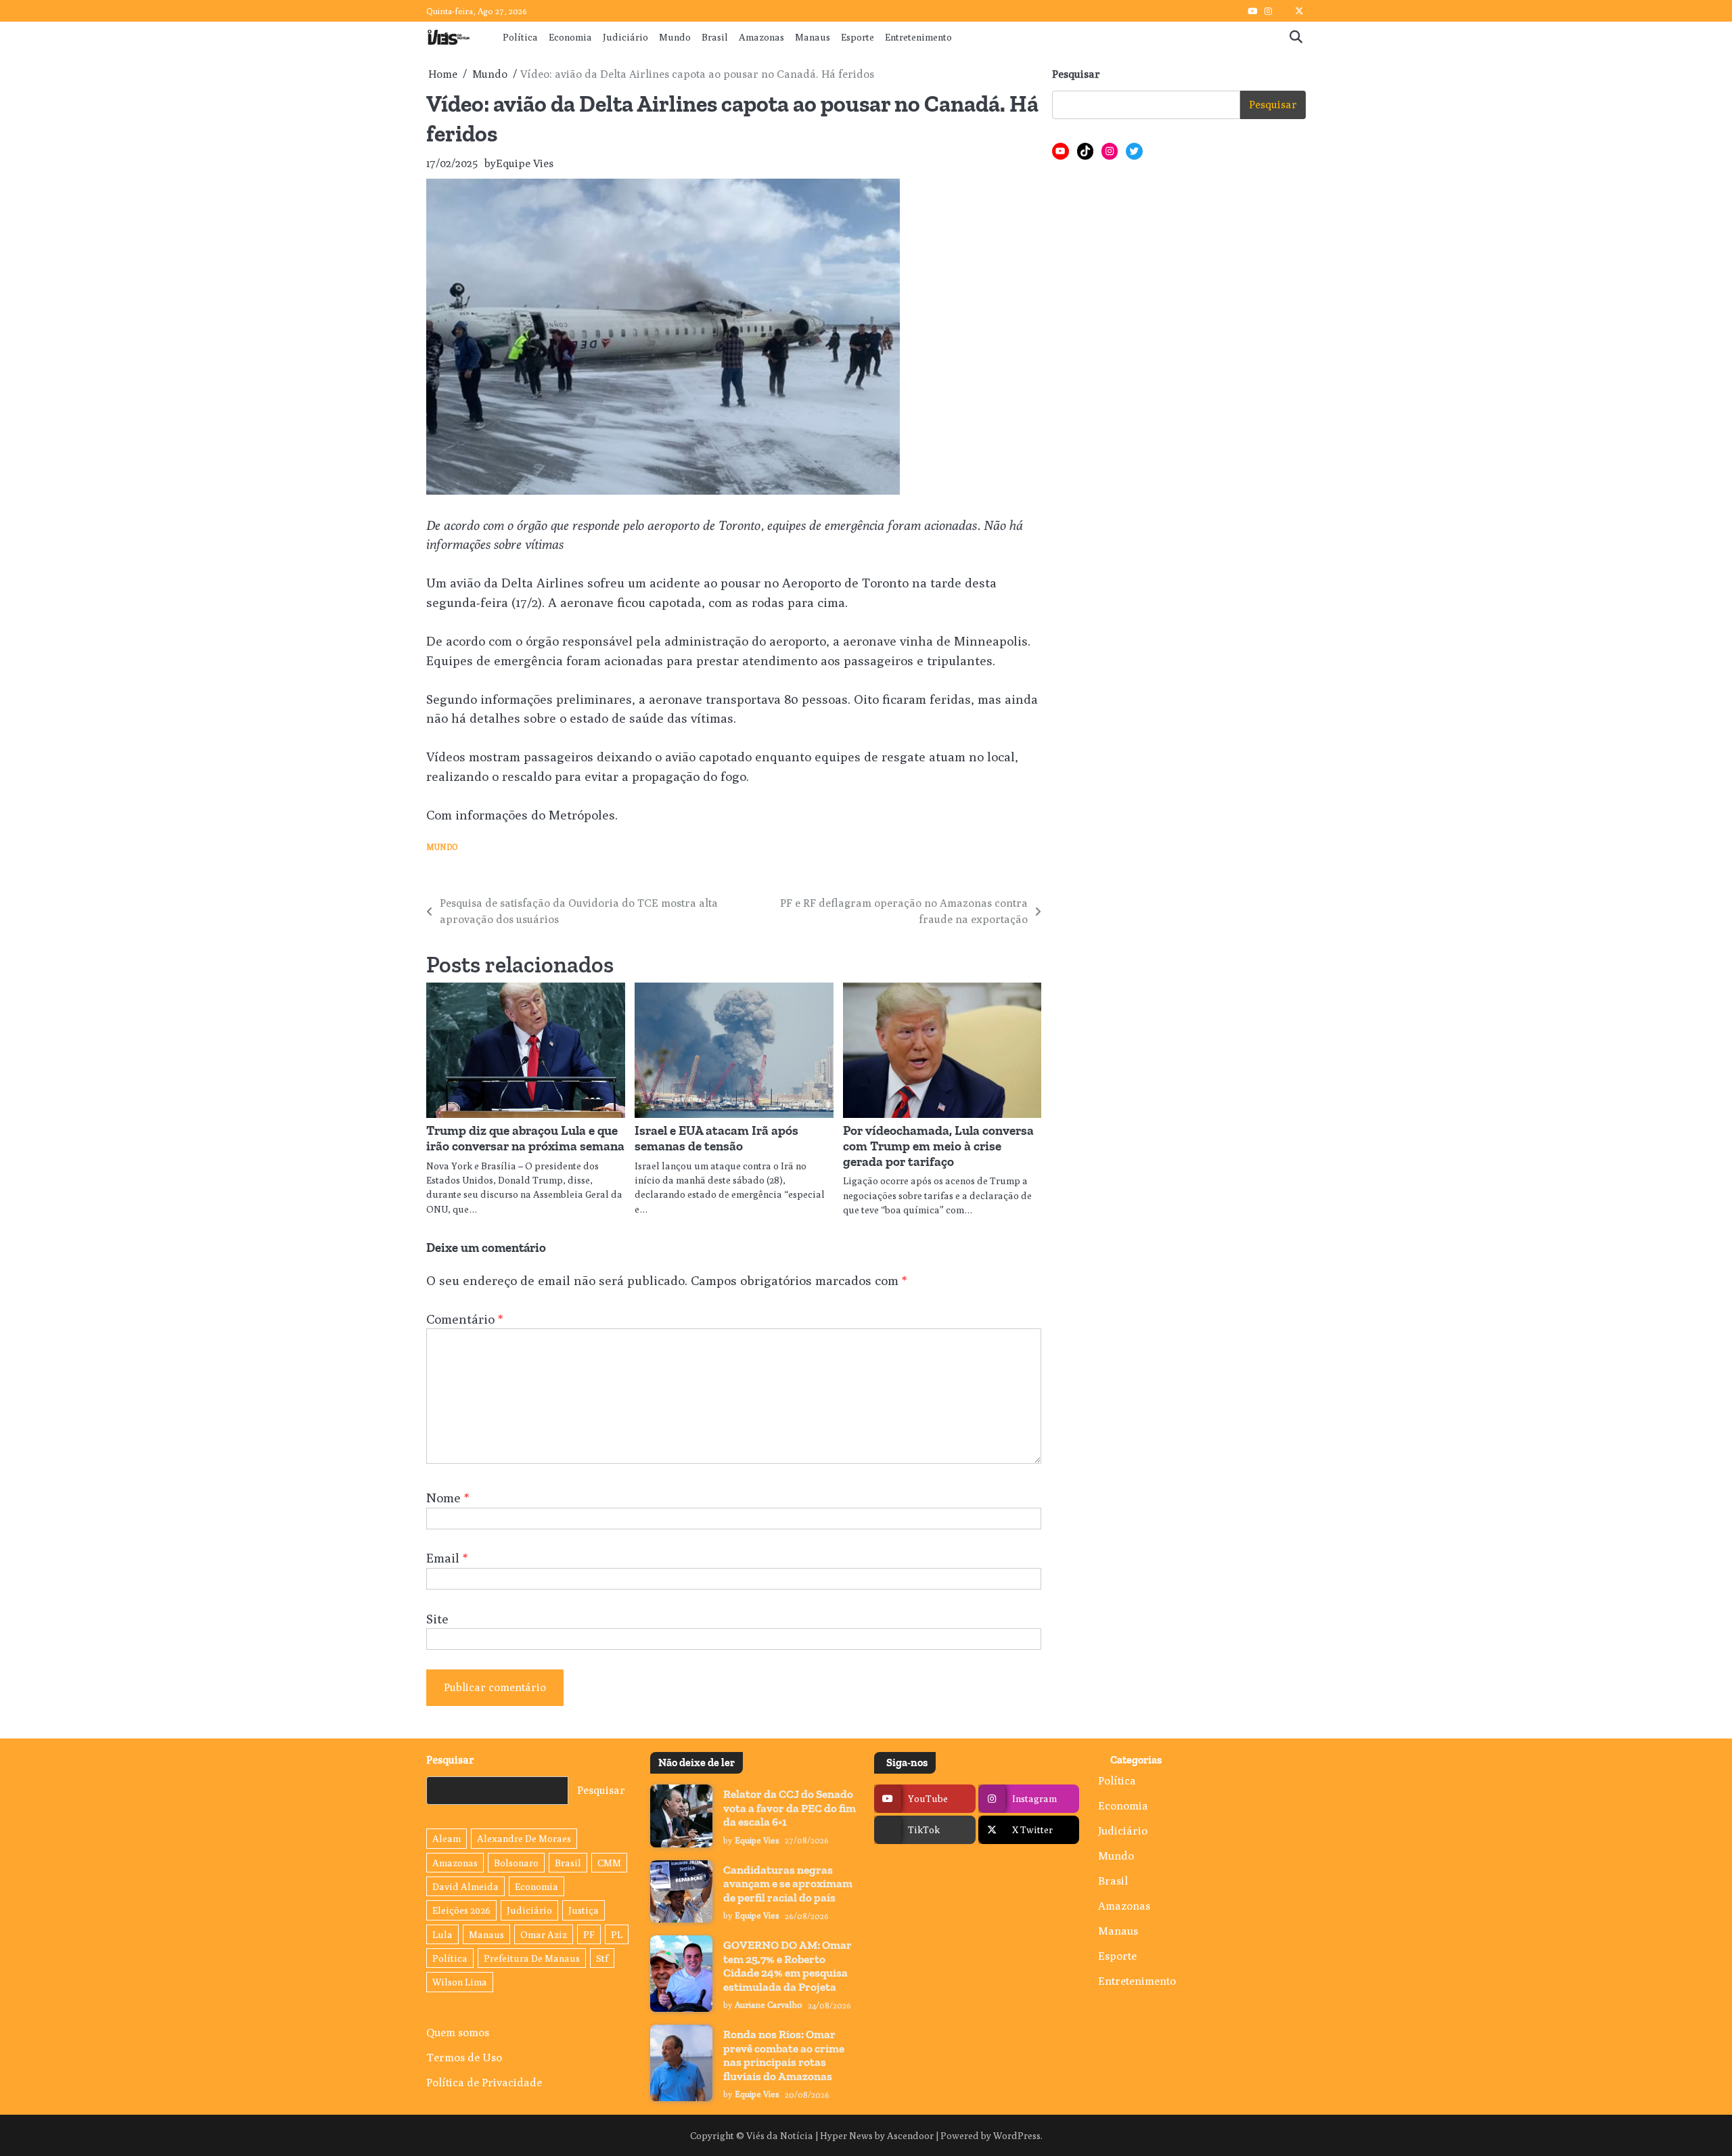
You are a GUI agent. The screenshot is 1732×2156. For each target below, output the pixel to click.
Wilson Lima (460, 1982)
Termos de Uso (464, 2057)
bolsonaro (516, 1863)
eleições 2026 (461, 1910)
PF (589, 1934)
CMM (609, 1863)
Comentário (464, 1319)
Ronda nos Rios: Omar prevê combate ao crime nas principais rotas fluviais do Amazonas (784, 2055)
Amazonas (761, 37)
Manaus (813, 37)
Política (520, 37)
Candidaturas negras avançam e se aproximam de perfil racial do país (788, 1884)
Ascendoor (910, 2135)
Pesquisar (1076, 74)
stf (602, 1958)
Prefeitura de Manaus (532, 1958)
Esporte (858, 37)
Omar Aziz (544, 1934)
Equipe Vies (525, 163)
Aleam (447, 1838)
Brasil (715, 37)
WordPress (1017, 2135)
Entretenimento (918, 37)
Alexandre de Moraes (524, 1838)
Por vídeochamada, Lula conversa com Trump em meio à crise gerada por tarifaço (938, 1146)
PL (617, 1934)
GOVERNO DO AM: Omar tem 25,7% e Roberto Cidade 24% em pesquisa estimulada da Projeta (788, 1966)
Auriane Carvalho (769, 2005)
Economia (570, 37)
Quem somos (458, 2032)
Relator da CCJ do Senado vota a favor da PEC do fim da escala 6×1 (790, 1808)
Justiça (584, 1910)
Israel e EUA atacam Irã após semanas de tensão (716, 1138)
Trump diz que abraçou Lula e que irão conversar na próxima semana (525, 1138)
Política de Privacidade (484, 2082)
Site (437, 1619)
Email (447, 1558)
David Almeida (465, 1886)
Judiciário (625, 37)
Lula (442, 1934)
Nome (448, 1498)
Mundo (675, 37)
